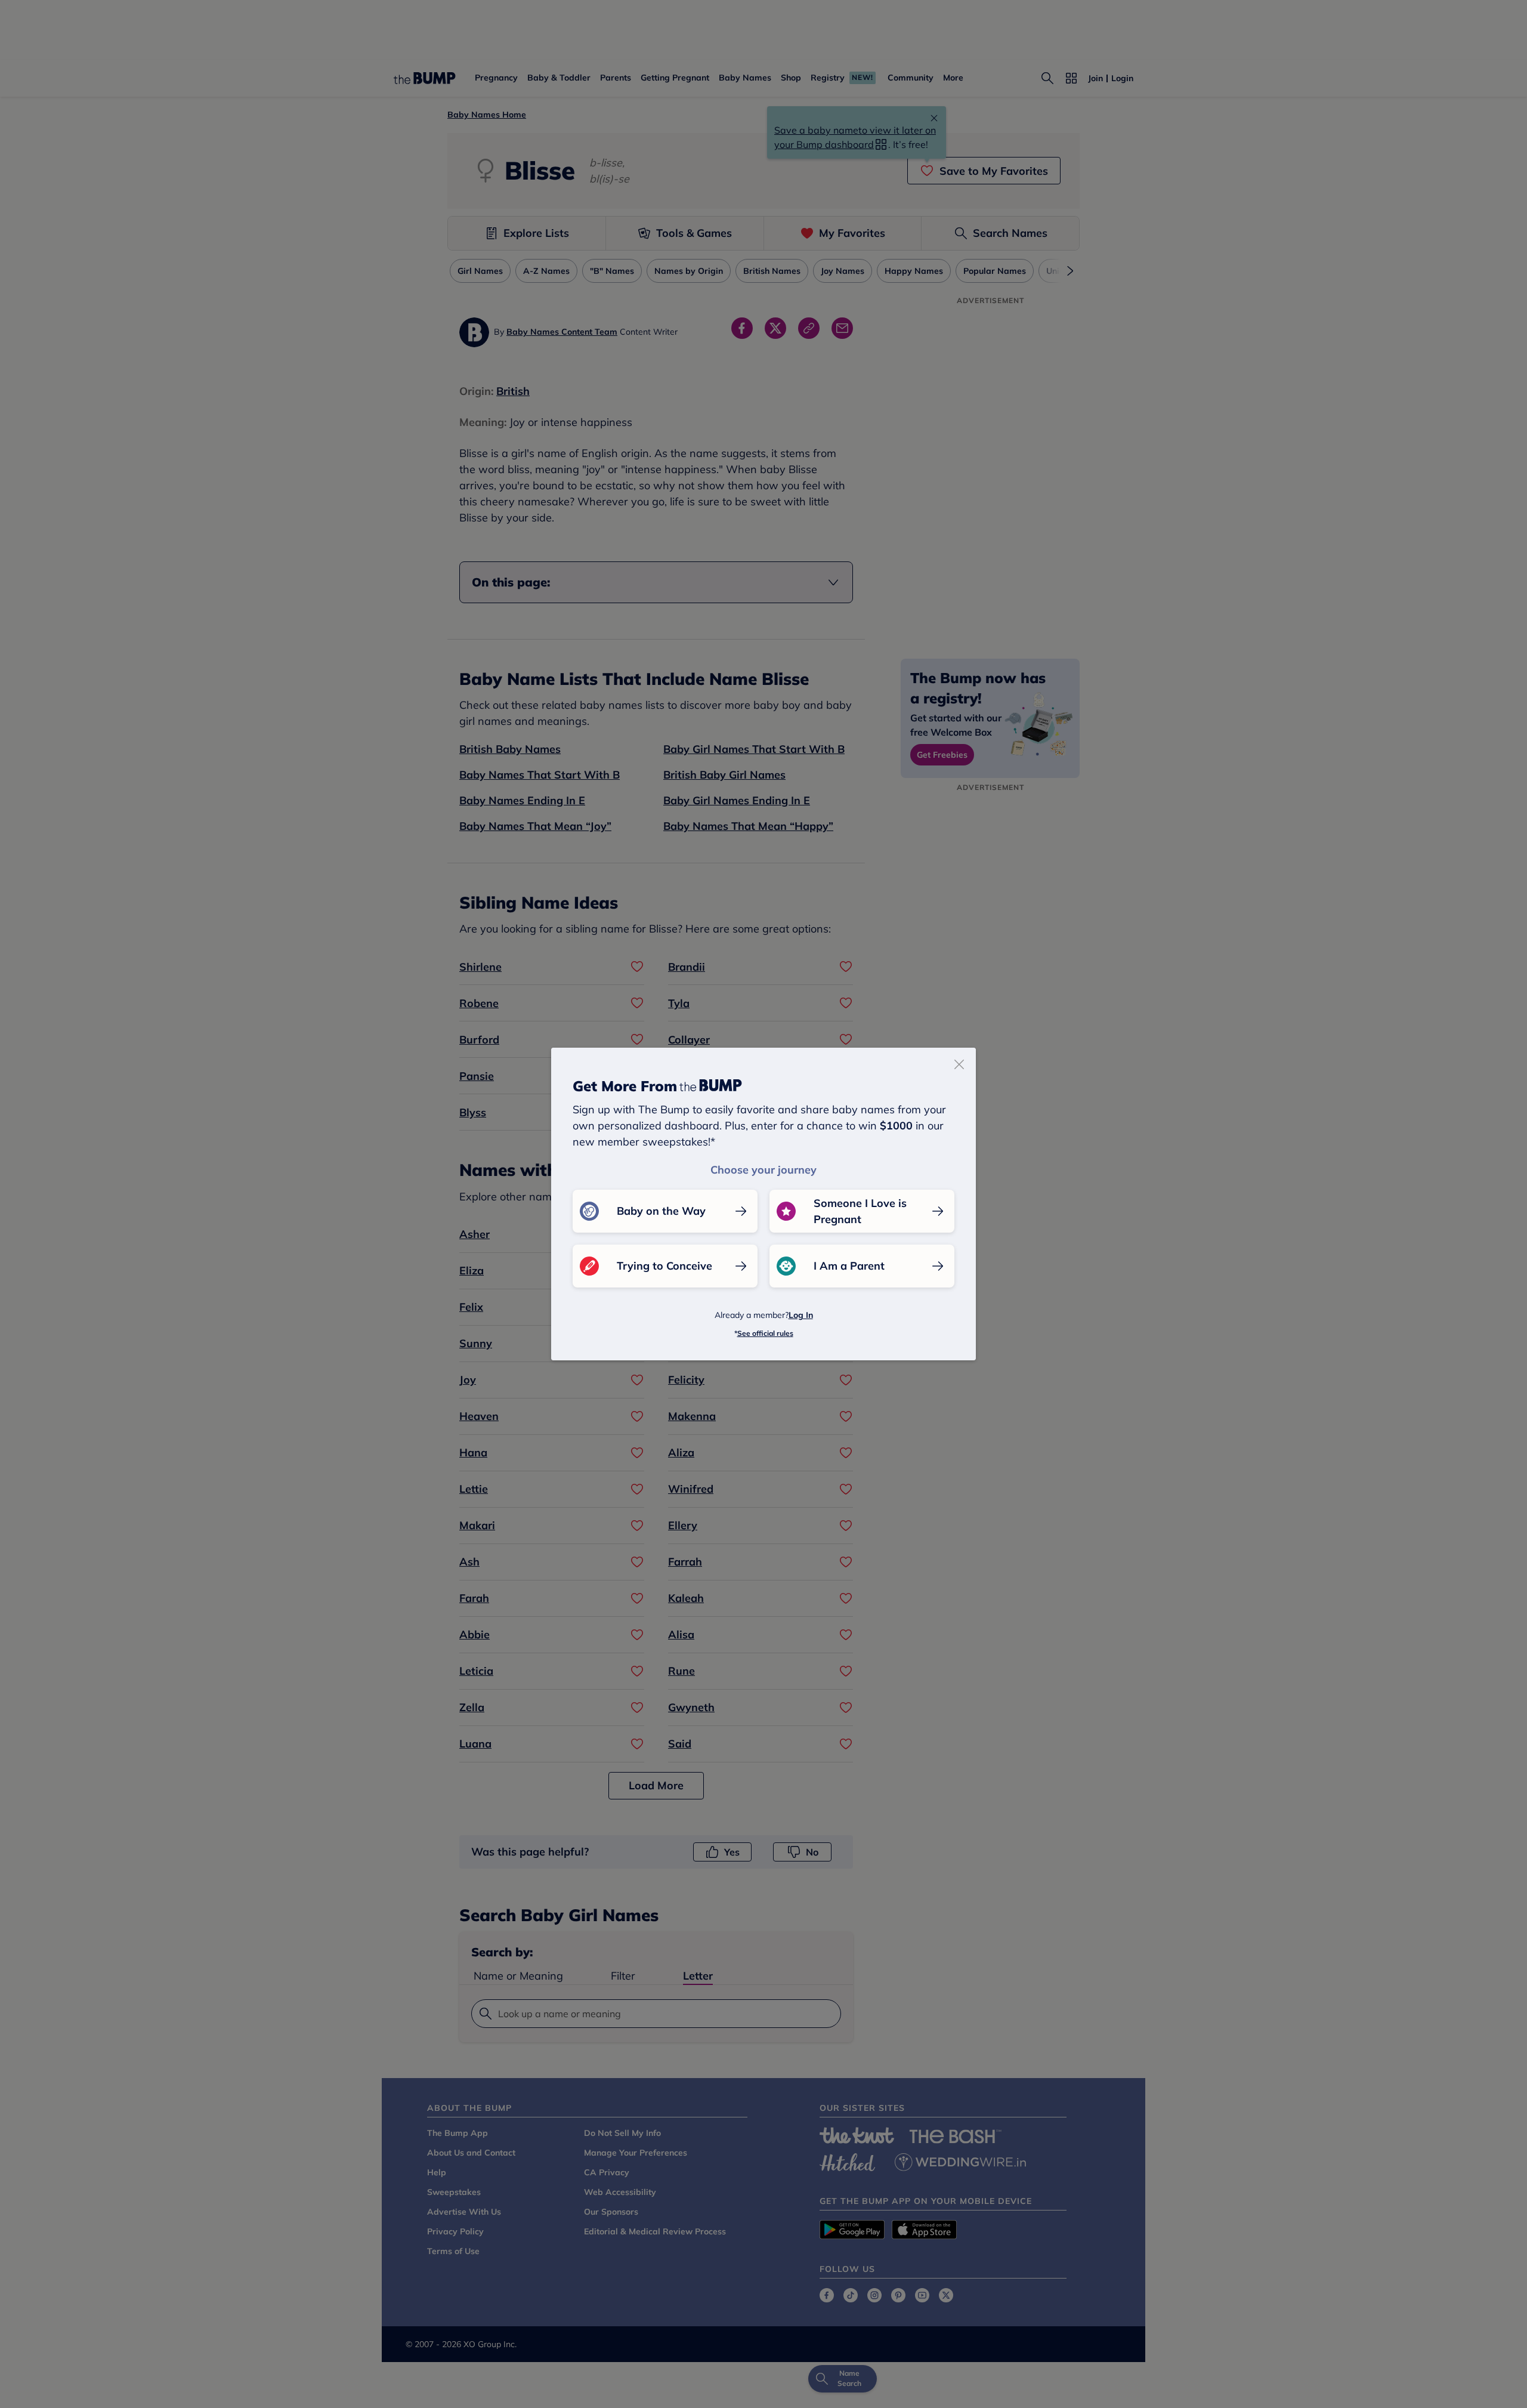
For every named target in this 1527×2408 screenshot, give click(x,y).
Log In (801, 1315)
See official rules (765, 1333)
